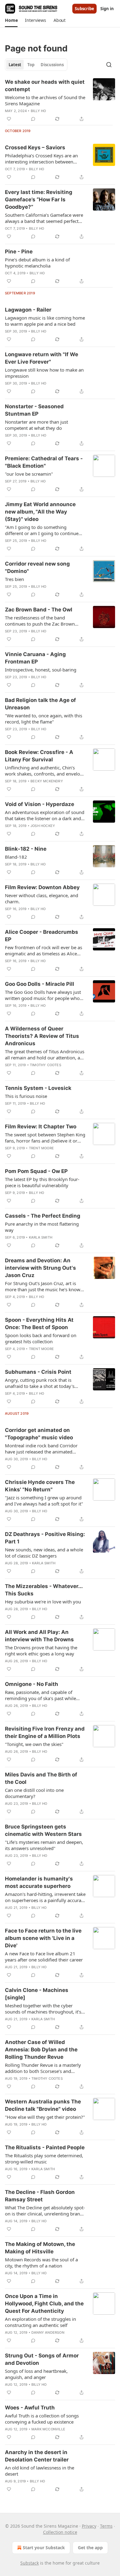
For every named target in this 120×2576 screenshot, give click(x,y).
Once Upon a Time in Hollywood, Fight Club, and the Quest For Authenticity (44, 2304)
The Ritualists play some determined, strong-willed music (44, 2159)
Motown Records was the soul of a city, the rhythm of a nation (41, 2263)
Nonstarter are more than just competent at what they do (36, 425)
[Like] (9, 119)
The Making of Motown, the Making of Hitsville (40, 2248)
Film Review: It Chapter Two (41, 1127)
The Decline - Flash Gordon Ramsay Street (40, 2196)
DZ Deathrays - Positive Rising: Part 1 (45, 1538)
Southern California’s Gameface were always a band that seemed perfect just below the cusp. (44, 218)
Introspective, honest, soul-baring (41, 670)
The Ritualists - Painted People (45, 2147)
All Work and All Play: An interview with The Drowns (39, 1636)
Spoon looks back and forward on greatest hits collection (41, 1338)
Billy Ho (38, 111)
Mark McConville (48, 2429)
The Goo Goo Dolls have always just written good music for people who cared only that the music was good (43, 995)
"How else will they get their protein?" (45, 2117)
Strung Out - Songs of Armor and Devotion (42, 2359)
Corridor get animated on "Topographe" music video (39, 1434)
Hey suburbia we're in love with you (43, 1602)
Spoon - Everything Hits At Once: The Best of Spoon (39, 1324)
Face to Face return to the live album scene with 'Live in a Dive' (43, 1938)
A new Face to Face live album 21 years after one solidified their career (44, 1957)
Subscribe (84, 9)
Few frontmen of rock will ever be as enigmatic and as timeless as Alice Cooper (44, 950)
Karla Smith (41, 1237)
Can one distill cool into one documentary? (34, 1793)
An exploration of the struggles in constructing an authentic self (40, 2322)
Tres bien (14, 579)
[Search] (109, 65)
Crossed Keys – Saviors (35, 147)
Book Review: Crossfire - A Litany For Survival (39, 756)
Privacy (89, 2526)
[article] (60, 100)
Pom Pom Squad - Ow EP (36, 1171)
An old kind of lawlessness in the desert (40, 2471)
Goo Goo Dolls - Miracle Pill (40, 984)
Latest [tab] (15, 65)
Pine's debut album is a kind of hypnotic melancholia (37, 263)
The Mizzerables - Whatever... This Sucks (44, 1590)
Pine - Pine (19, 252)
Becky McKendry (47, 781)
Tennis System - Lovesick (38, 1088)
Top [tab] (31, 65)
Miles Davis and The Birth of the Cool (41, 1778)
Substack (30, 2563)
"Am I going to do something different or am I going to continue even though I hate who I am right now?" (42, 530)
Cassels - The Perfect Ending (43, 1216)
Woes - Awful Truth (30, 2408)
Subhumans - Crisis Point (38, 1372)
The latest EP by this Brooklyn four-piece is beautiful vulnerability (42, 1182)
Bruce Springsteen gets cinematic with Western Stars (43, 1830)
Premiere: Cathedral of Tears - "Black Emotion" (44, 462)
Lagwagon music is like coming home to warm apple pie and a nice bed (45, 321)
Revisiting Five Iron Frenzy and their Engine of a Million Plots (45, 1732)
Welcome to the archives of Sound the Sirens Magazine (45, 100)
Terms (106, 2526)
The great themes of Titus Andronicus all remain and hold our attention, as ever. (45, 1054)
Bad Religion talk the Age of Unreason (40, 704)
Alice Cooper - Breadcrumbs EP (42, 936)
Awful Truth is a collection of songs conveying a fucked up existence (42, 2419)
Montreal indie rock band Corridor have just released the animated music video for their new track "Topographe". (41, 1449)
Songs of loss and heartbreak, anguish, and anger (36, 2374)
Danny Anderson (48, 2332)
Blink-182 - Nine (26, 849)
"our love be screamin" (29, 474)
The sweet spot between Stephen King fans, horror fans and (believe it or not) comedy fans (45, 1138)
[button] (11, 20)
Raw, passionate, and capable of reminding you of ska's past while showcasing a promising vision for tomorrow (41, 1695)
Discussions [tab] (52, 65)
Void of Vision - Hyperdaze (40, 804)
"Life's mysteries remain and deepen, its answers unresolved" (44, 1845)
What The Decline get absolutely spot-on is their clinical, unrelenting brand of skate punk (45, 2211)
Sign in (107, 9)
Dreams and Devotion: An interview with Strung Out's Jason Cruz (40, 1268)
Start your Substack (44, 2548)
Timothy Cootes (46, 1065)
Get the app (90, 2548)
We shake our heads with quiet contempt (45, 86)
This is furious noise (26, 1096)
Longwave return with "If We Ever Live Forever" (42, 358)
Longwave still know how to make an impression (44, 373)
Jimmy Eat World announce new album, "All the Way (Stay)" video (40, 512)
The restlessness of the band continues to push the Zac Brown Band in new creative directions (40, 621)
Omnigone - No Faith (32, 1684)
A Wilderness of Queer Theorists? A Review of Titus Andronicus (42, 1036)
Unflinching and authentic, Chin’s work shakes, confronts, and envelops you (45, 771)
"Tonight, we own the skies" (34, 1744)
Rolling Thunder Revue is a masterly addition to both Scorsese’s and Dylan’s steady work (43, 2068)
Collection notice (60, 2532)
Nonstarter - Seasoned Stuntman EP (34, 410)
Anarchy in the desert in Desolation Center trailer (37, 2456)
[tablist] (36, 65)
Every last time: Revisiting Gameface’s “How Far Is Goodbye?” (39, 200)
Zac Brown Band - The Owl (39, 610)
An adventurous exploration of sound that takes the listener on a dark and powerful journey (45, 815)
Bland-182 (16, 857)
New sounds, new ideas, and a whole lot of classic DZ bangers (44, 1553)
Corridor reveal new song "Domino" (37, 567)
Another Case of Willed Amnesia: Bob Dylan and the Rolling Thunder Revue (41, 2050)
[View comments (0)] (33, 119)
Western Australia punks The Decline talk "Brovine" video (43, 2105)
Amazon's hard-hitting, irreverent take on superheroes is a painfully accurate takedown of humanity (45, 1897)
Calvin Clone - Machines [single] (37, 1994)
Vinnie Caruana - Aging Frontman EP (35, 658)
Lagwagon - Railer (28, 310)
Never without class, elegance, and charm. (42, 898)
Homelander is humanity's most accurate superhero (39, 1882)
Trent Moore (41, 1148)
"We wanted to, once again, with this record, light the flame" (44, 719)
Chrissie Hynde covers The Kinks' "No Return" (40, 1486)
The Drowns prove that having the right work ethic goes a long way (41, 1651)
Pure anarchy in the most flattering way (42, 1227)
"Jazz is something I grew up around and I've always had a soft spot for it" (44, 1501)
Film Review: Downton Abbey (42, 887)
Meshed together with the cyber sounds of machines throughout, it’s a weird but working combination (45, 2009)
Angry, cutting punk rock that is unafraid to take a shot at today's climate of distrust (40, 1383)
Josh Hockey (43, 826)
